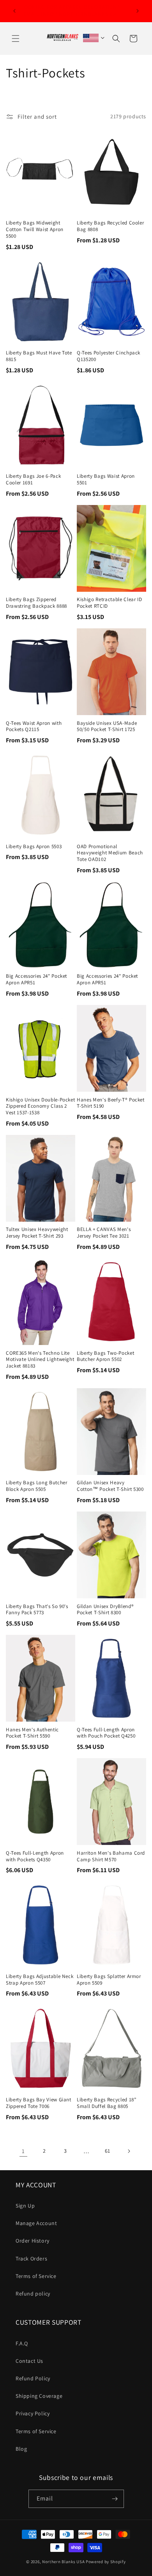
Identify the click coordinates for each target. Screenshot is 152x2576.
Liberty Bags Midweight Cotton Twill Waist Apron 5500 (35, 230)
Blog (21, 2449)
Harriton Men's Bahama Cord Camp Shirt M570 (111, 1856)
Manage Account (36, 2223)
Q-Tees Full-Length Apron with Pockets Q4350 (35, 1856)
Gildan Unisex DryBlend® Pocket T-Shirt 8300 (105, 1610)
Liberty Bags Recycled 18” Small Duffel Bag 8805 (107, 2103)
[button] (16, 39)
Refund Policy (33, 2378)
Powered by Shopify (106, 2562)
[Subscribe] (115, 2499)
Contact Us (29, 2361)
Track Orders (31, 2259)
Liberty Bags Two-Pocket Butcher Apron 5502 (105, 1356)
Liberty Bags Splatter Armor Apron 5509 (109, 1980)
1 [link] (23, 2151)
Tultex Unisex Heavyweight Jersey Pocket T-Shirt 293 (37, 1233)
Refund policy (33, 2294)
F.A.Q (22, 2343)
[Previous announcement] (14, 11)
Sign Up (25, 2206)
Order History (33, 2241)
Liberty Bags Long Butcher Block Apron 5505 (37, 1486)
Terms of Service (36, 2276)
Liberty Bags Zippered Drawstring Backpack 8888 (36, 603)
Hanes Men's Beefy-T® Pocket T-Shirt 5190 (111, 1103)
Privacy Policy (33, 2413)
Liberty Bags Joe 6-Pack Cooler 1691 (33, 480)
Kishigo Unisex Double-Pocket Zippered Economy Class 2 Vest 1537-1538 (40, 1107)
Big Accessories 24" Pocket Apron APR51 (36, 979)
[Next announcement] (138, 11)
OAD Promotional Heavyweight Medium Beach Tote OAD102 (110, 853)
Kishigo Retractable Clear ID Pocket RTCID (109, 603)
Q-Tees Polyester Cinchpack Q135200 (109, 356)
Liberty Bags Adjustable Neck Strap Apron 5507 (40, 1980)
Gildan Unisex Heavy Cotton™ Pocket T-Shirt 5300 (110, 1486)
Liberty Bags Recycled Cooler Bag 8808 (110, 226)
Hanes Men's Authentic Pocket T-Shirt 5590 (32, 1733)
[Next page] (129, 2151)
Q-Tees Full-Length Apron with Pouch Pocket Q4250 (106, 1733)
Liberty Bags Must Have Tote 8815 (39, 356)
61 (108, 2151)
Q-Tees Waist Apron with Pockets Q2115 (34, 727)
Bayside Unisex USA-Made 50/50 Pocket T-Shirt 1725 (107, 727)
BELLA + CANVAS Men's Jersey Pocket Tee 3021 (104, 1233)
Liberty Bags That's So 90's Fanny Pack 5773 (37, 1610)
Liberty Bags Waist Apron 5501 (106, 480)
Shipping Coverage (39, 2396)
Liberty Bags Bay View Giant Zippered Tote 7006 (39, 2103)
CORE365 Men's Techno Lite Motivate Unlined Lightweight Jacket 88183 (40, 1360)
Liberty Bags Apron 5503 (34, 847)
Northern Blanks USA (63, 2562)
